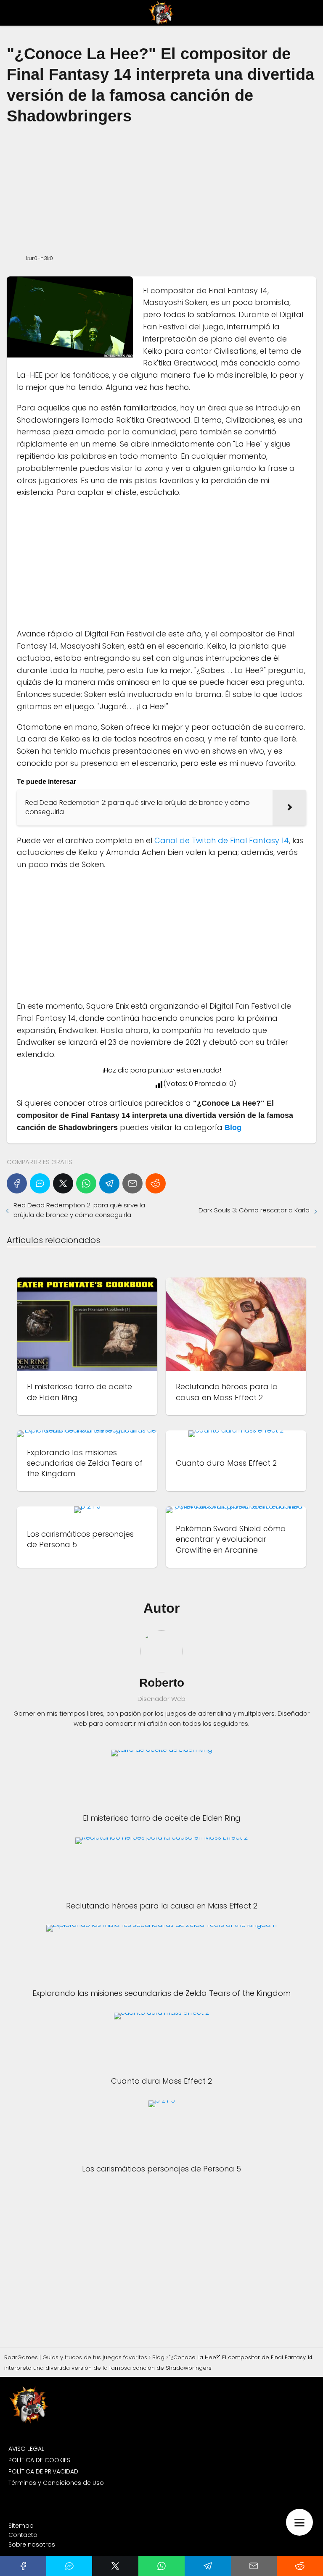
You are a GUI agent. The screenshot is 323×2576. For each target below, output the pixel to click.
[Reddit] (156, 1183)
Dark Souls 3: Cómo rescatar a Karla (254, 1210)
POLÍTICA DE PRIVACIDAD (43, 2471)
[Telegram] (109, 1183)
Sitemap (21, 2526)
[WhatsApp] (86, 1183)
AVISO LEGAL (26, 2449)
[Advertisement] (161, 189)
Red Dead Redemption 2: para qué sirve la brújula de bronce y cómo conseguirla (79, 1210)
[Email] (132, 1183)
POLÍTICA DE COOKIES (39, 2460)
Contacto (23, 2535)
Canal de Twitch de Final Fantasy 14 (222, 840)
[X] (63, 1183)
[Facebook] (17, 1183)
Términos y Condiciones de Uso (56, 2483)
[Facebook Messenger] (40, 1183)
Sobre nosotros (32, 2544)
